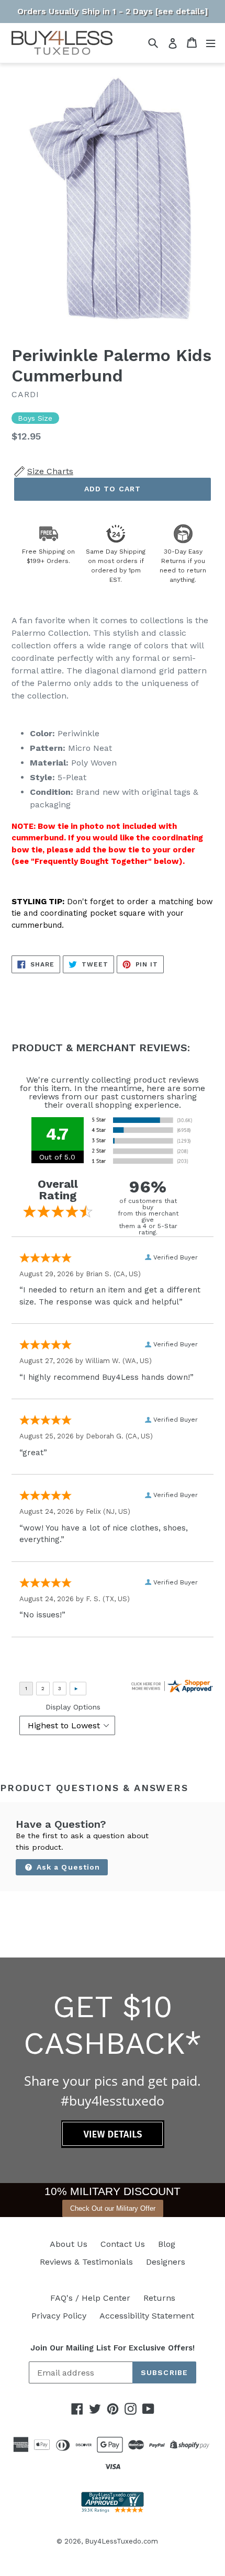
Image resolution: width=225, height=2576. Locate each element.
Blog (167, 2244)
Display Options (73, 1707)
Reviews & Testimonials (86, 2262)
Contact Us (123, 2244)
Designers (166, 2262)
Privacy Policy (59, 2316)
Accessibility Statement (147, 2316)
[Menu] (211, 43)
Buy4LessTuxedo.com (121, 2541)
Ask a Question (67, 1867)
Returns (159, 2298)
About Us (69, 2244)
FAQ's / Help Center (90, 2298)
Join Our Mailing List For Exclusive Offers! (113, 2348)
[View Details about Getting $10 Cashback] (113, 2145)
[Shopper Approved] (113, 2510)
